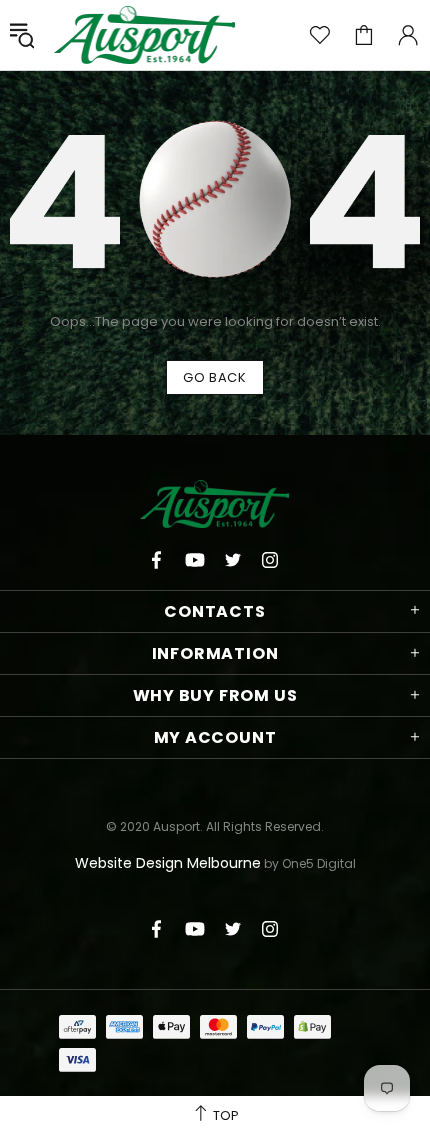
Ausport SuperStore (145, 35)
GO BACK (215, 377)
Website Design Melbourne (168, 863)
